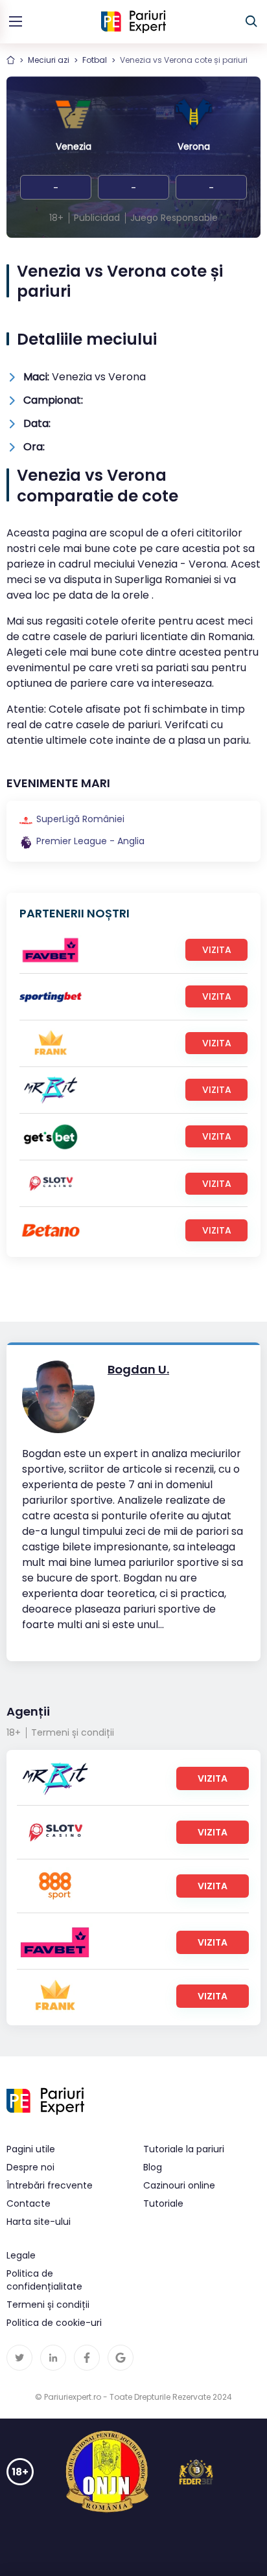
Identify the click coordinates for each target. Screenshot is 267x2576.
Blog (153, 2167)
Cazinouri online (179, 2185)
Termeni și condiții (73, 1732)
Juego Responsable (174, 218)
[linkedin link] (53, 2358)
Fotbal (95, 60)
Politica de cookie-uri (54, 2323)
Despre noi (30, 2167)
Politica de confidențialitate (44, 2280)
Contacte (29, 2203)
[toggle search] (251, 21)
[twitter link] (19, 2358)
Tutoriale (163, 2203)
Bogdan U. (138, 1369)
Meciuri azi (49, 60)
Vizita (217, 950)
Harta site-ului (39, 2222)
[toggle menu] (16, 21)
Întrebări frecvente (50, 2185)
